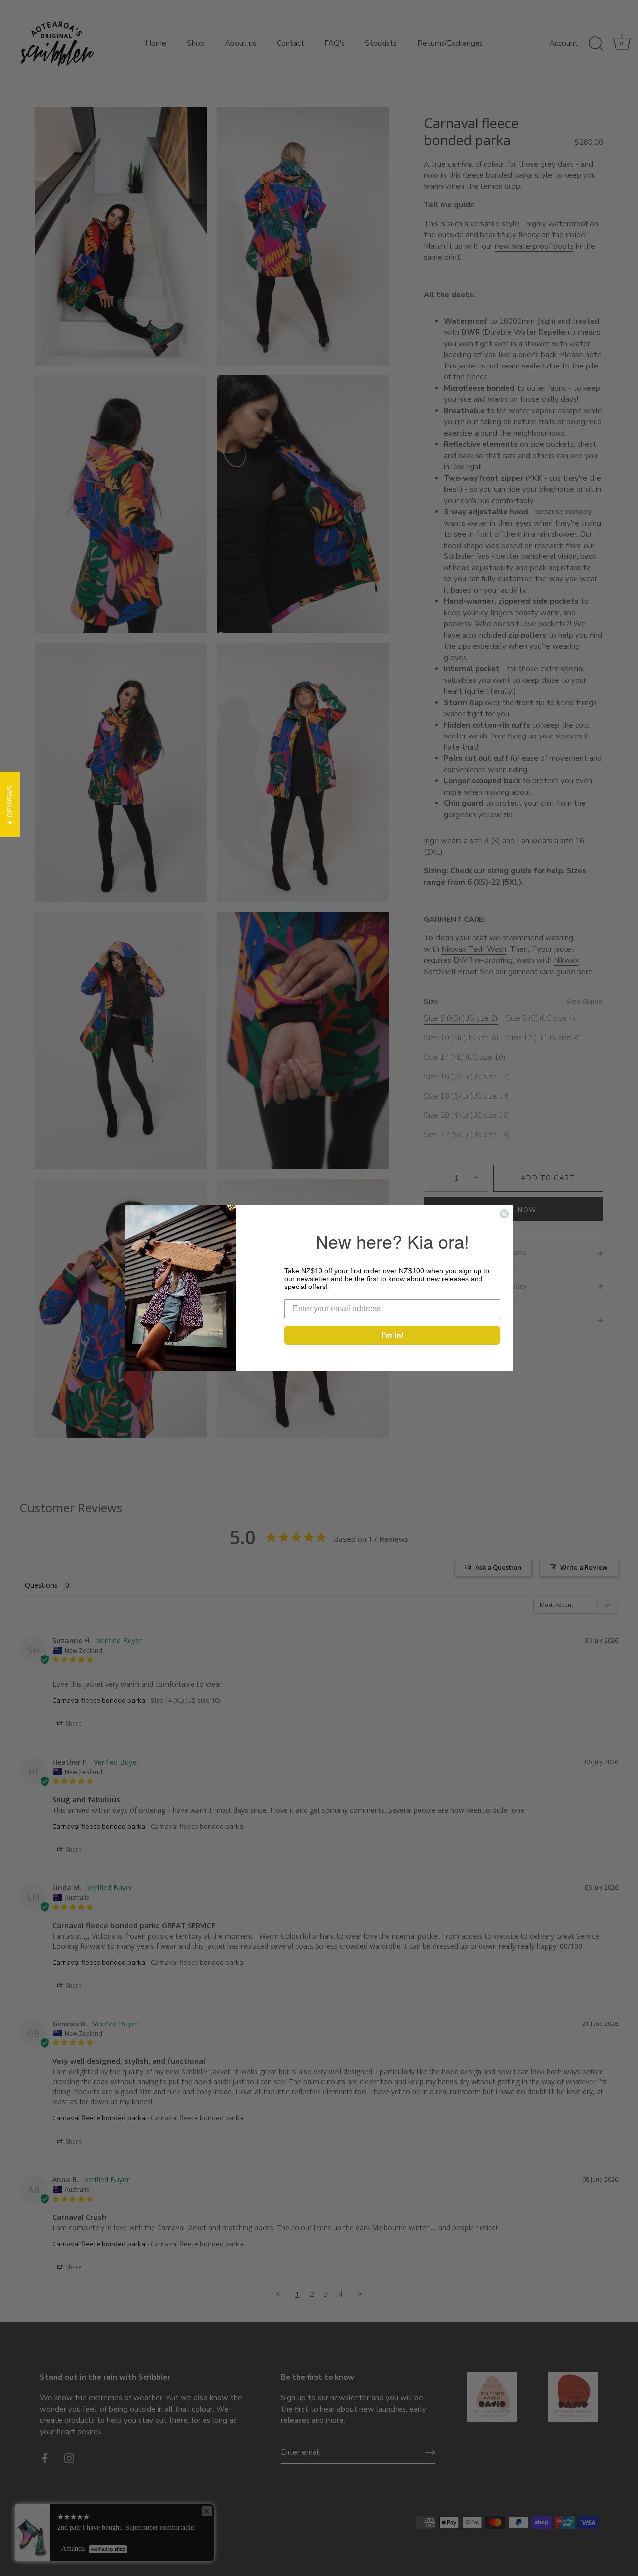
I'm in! (393, 1335)
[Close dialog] (504, 1214)
